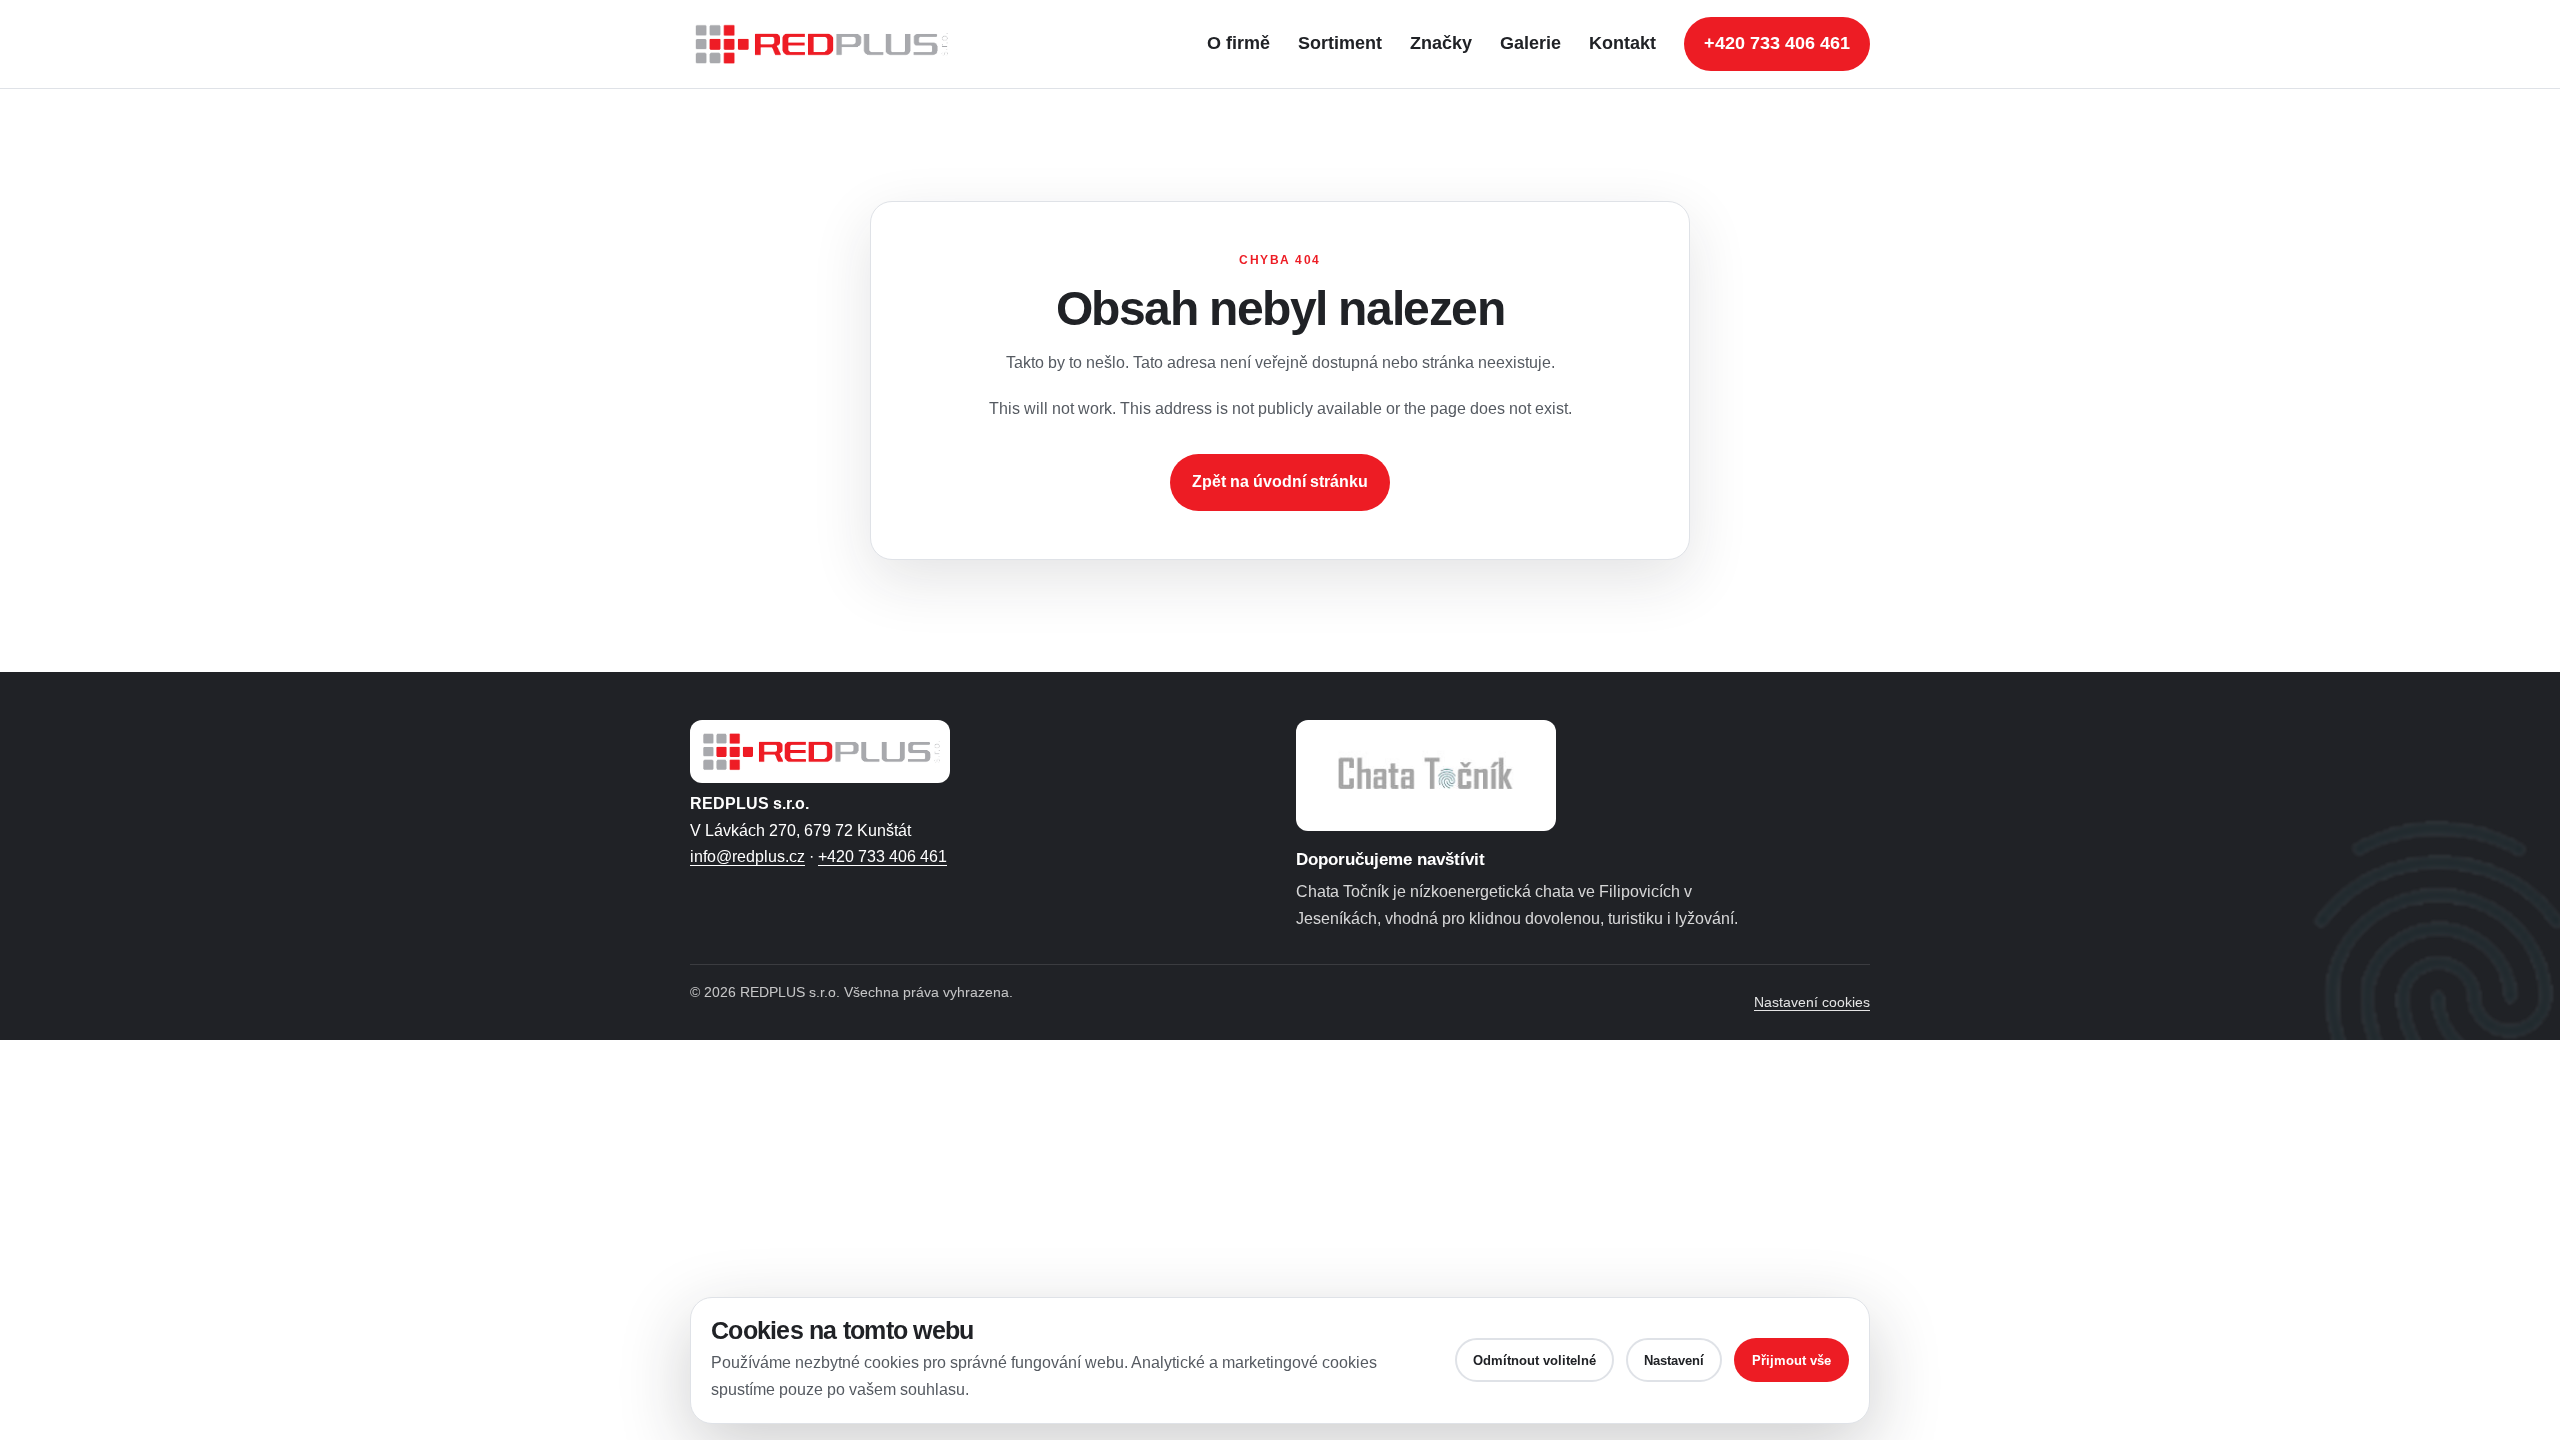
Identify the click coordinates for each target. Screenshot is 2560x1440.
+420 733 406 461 (1777, 43)
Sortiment (1340, 43)
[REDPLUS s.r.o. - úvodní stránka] (830, 44)
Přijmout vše (1791, 1360)
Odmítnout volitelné (1534, 1360)
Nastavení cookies (1812, 1002)
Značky (1441, 43)
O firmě (1238, 43)
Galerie (1530, 43)
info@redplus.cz (747, 856)
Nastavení (1674, 1360)
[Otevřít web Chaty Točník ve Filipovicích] (1426, 775)
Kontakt (1622, 43)
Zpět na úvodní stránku (1280, 481)
